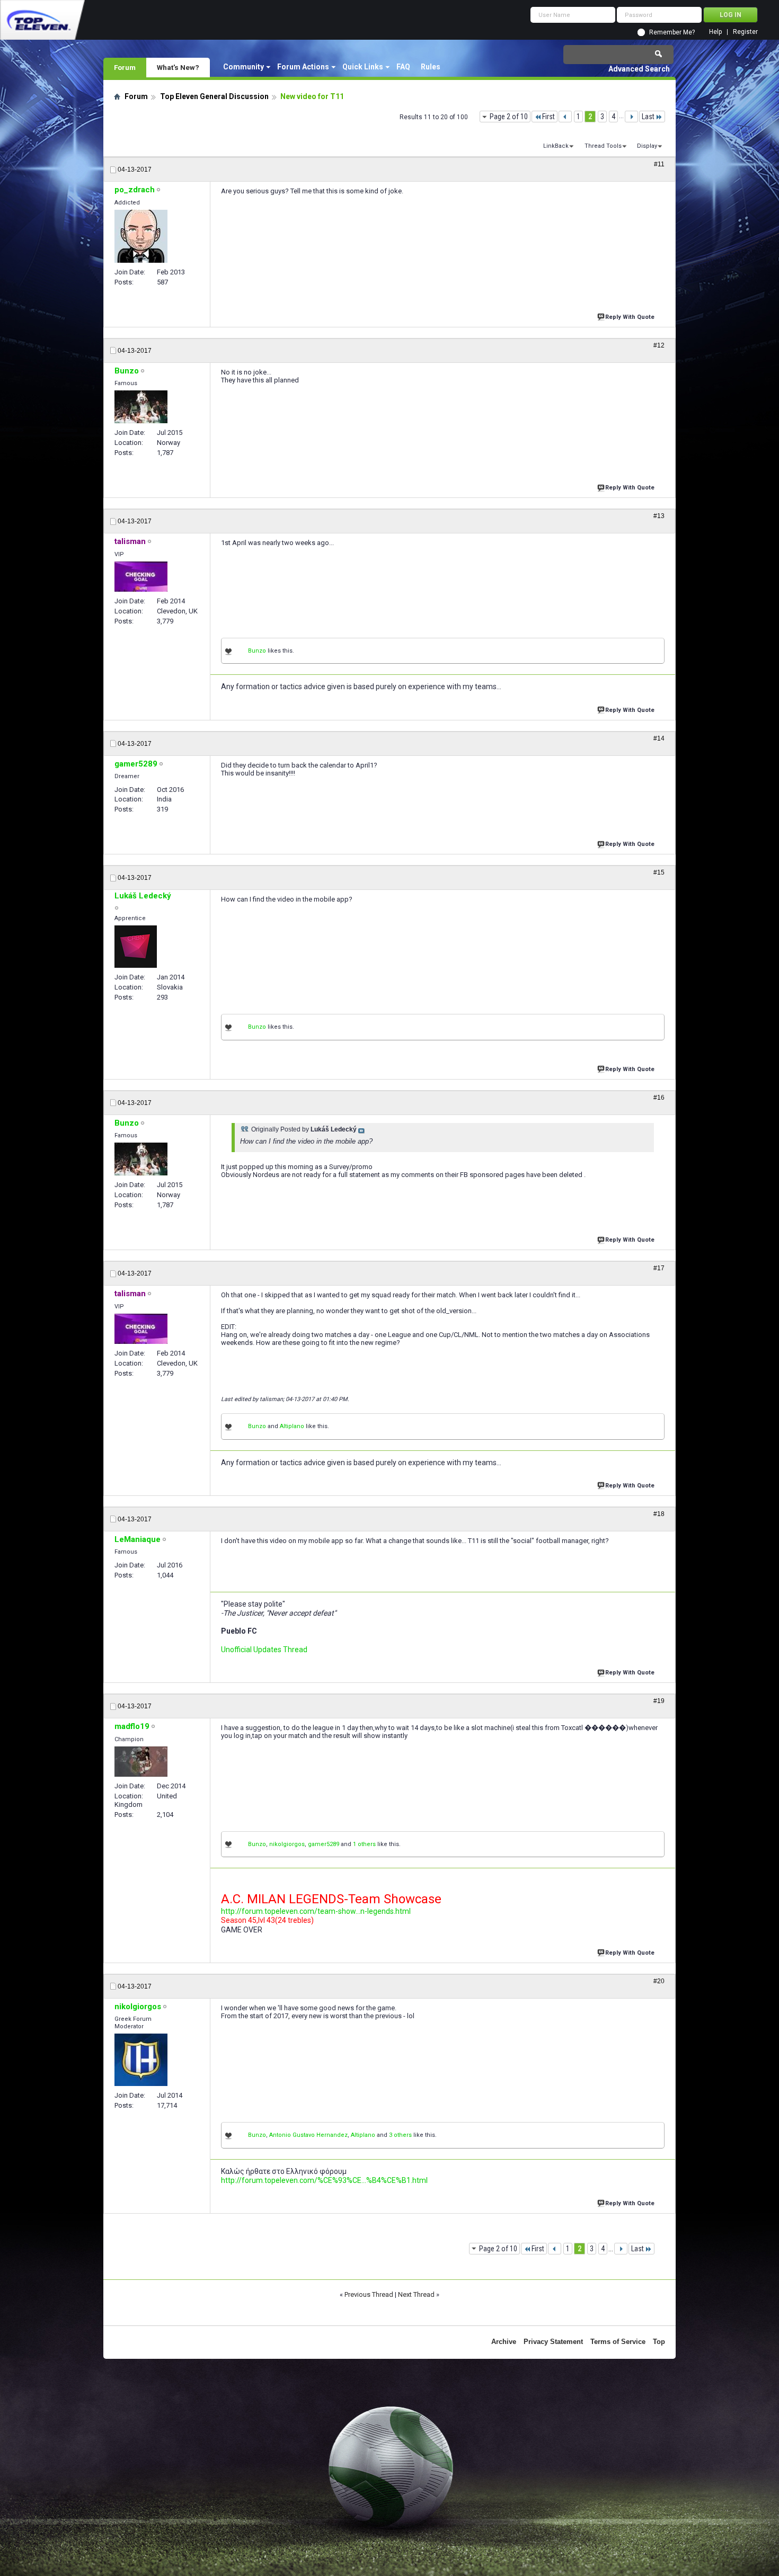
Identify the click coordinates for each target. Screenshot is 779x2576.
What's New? (178, 67)
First (548, 117)
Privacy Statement (553, 2342)
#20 (659, 1981)
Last (648, 117)
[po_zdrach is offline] (141, 236)
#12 (659, 345)
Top (659, 2342)
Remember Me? (672, 32)
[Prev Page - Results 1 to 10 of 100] (565, 117)
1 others (364, 1844)
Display (647, 146)
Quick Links (363, 67)
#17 (659, 1268)
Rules (431, 67)
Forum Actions (303, 67)
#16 (659, 1098)
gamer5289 (324, 1844)
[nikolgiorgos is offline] (141, 2060)
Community (244, 67)
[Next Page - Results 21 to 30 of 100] (631, 117)
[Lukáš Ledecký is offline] (136, 947)
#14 (659, 738)
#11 (659, 164)
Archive (504, 2342)
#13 (659, 516)
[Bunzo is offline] (141, 407)
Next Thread (416, 2294)
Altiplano (292, 1426)
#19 (659, 1701)
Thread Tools (603, 146)
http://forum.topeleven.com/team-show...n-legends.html (316, 1911)
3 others (400, 2135)
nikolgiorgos (287, 1844)
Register (745, 32)
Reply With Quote (630, 317)
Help (715, 32)
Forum (125, 67)
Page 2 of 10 (509, 117)
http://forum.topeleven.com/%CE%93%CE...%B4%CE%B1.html (324, 2180)
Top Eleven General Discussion (214, 96)
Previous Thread (369, 2294)
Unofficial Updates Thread (264, 1650)
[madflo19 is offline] (141, 1762)
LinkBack (556, 146)
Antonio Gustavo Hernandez (308, 2135)
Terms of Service (618, 2342)
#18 (659, 1514)
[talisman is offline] (141, 577)
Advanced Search (639, 69)
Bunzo (257, 651)
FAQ (403, 67)
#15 (659, 872)
